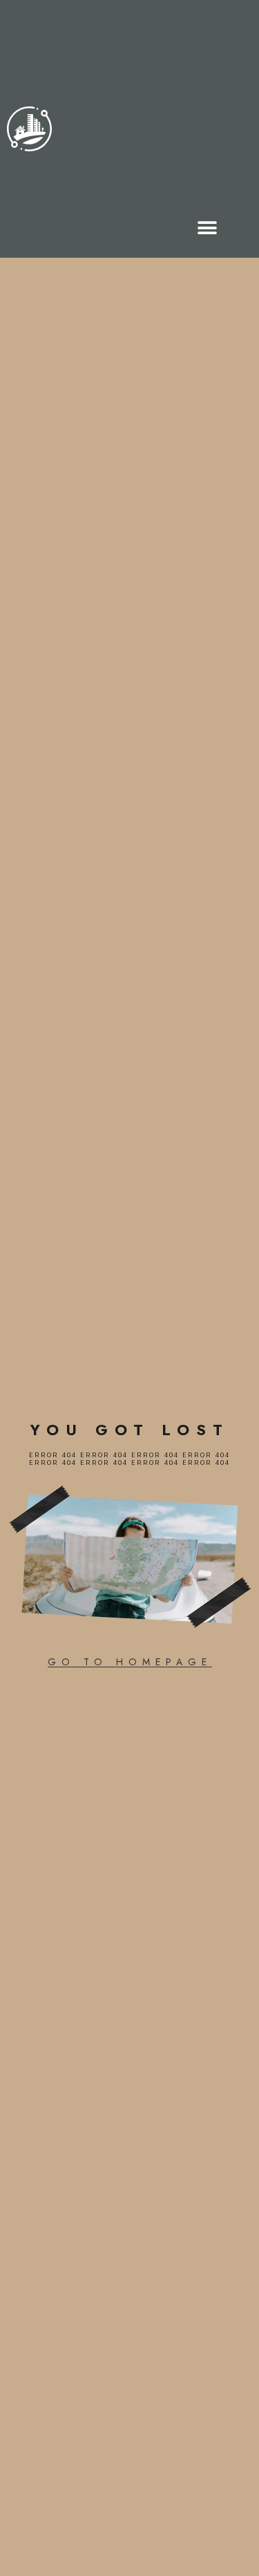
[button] (208, 228)
